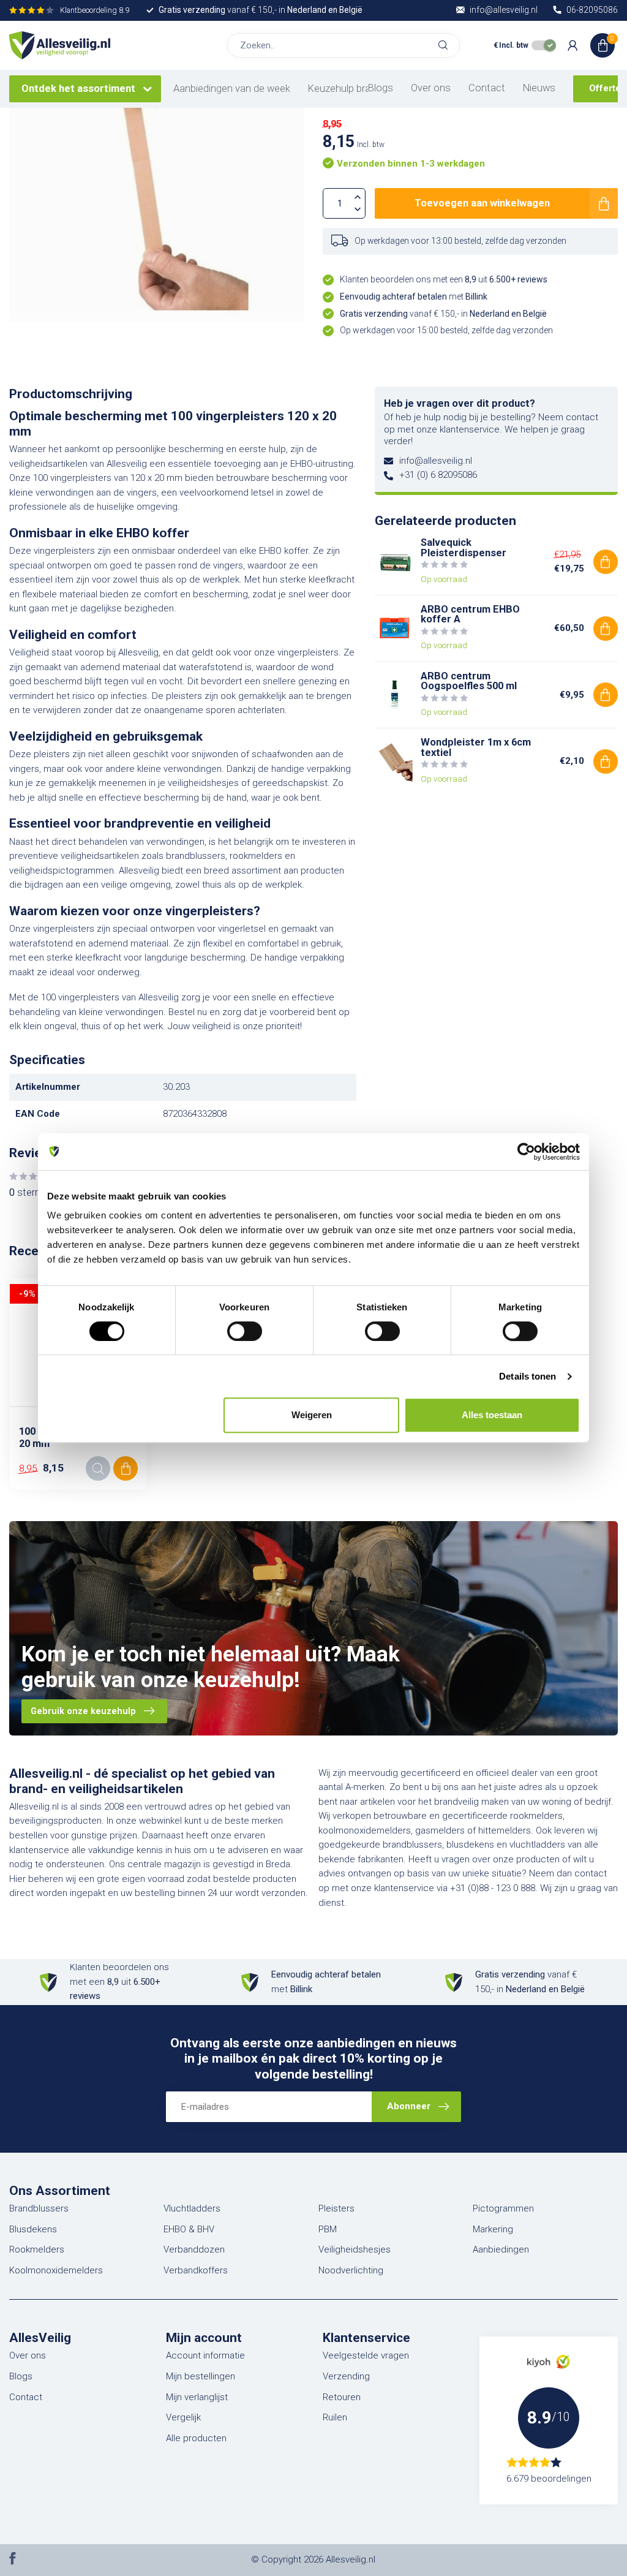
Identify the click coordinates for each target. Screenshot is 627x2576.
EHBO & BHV (189, 2229)
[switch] (245, 1331)
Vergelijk (183, 2417)
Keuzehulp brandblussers (364, 89)
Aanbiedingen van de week (232, 89)
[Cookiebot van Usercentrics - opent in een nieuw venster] (526, 1152)
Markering (493, 2229)
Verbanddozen (194, 2249)
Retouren (342, 2397)
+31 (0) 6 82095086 (438, 475)
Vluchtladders (192, 2208)
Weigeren (312, 1415)
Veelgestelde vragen (366, 2355)
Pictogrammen (503, 2208)
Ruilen (335, 2417)
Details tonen (528, 1376)
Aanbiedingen (501, 2249)
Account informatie (205, 2355)
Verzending (346, 2376)
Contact (487, 88)
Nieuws (539, 88)
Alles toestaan (492, 1415)
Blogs (381, 88)
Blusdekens (33, 2229)
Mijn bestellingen (201, 2376)
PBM (328, 2229)
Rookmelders (37, 2249)
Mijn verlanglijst (197, 2397)
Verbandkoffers (196, 2270)
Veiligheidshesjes (355, 2249)
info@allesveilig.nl (436, 461)
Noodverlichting (351, 2270)
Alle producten (196, 2438)
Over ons (431, 88)
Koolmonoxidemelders (56, 2270)
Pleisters (336, 2208)
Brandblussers (39, 2208)
